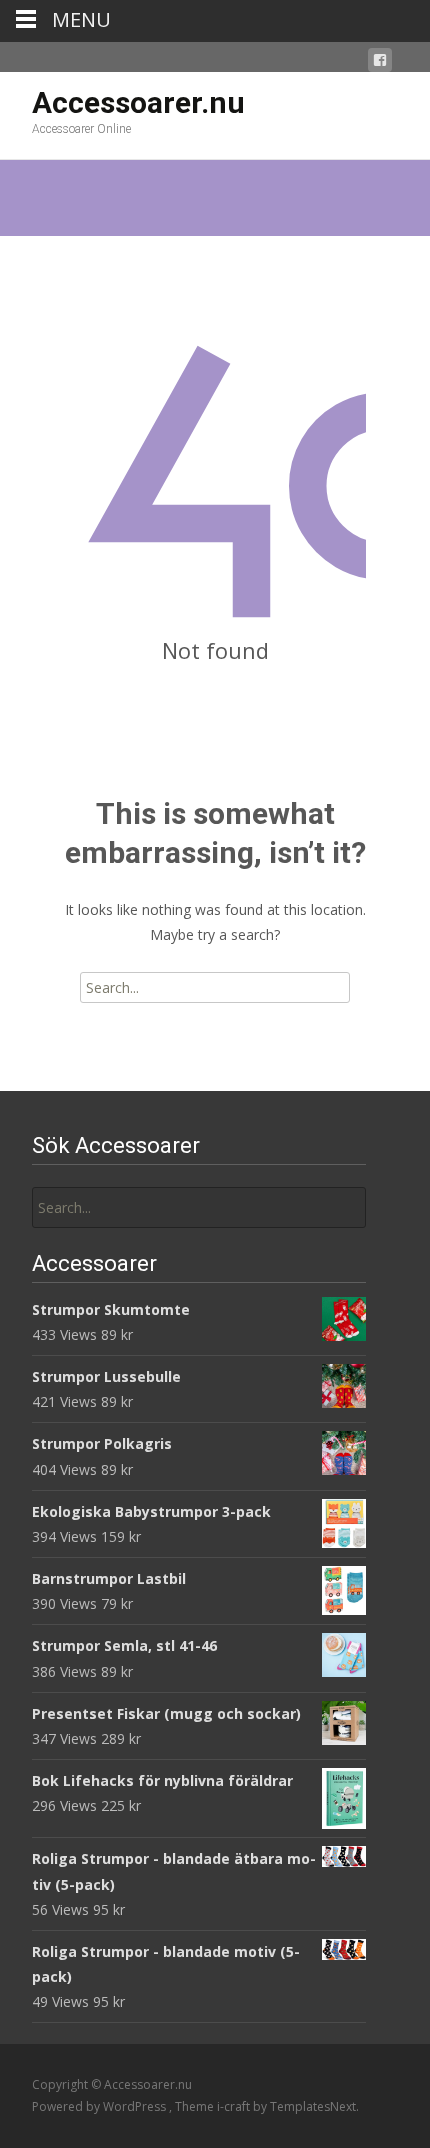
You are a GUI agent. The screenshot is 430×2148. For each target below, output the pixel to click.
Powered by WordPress (100, 2106)
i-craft (235, 2106)
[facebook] (380, 63)
